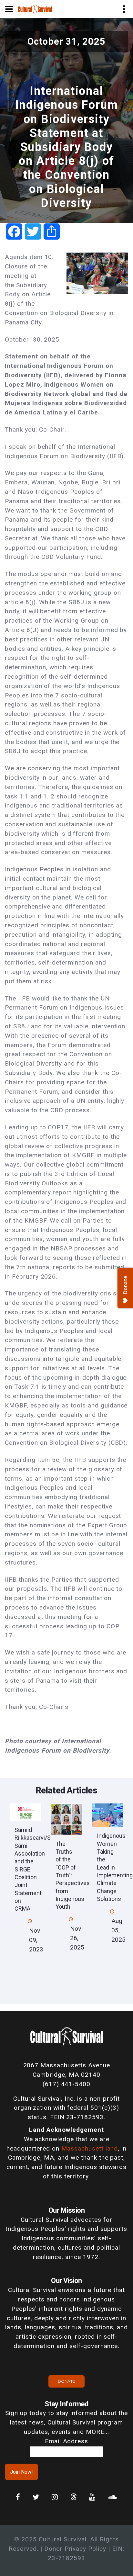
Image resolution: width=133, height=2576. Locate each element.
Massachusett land (90, 2148)
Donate (66, 2381)
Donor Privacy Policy (75, 2549)
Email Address (66, 2441)
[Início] (35, 9)
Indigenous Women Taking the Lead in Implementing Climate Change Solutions (115, 1867)
